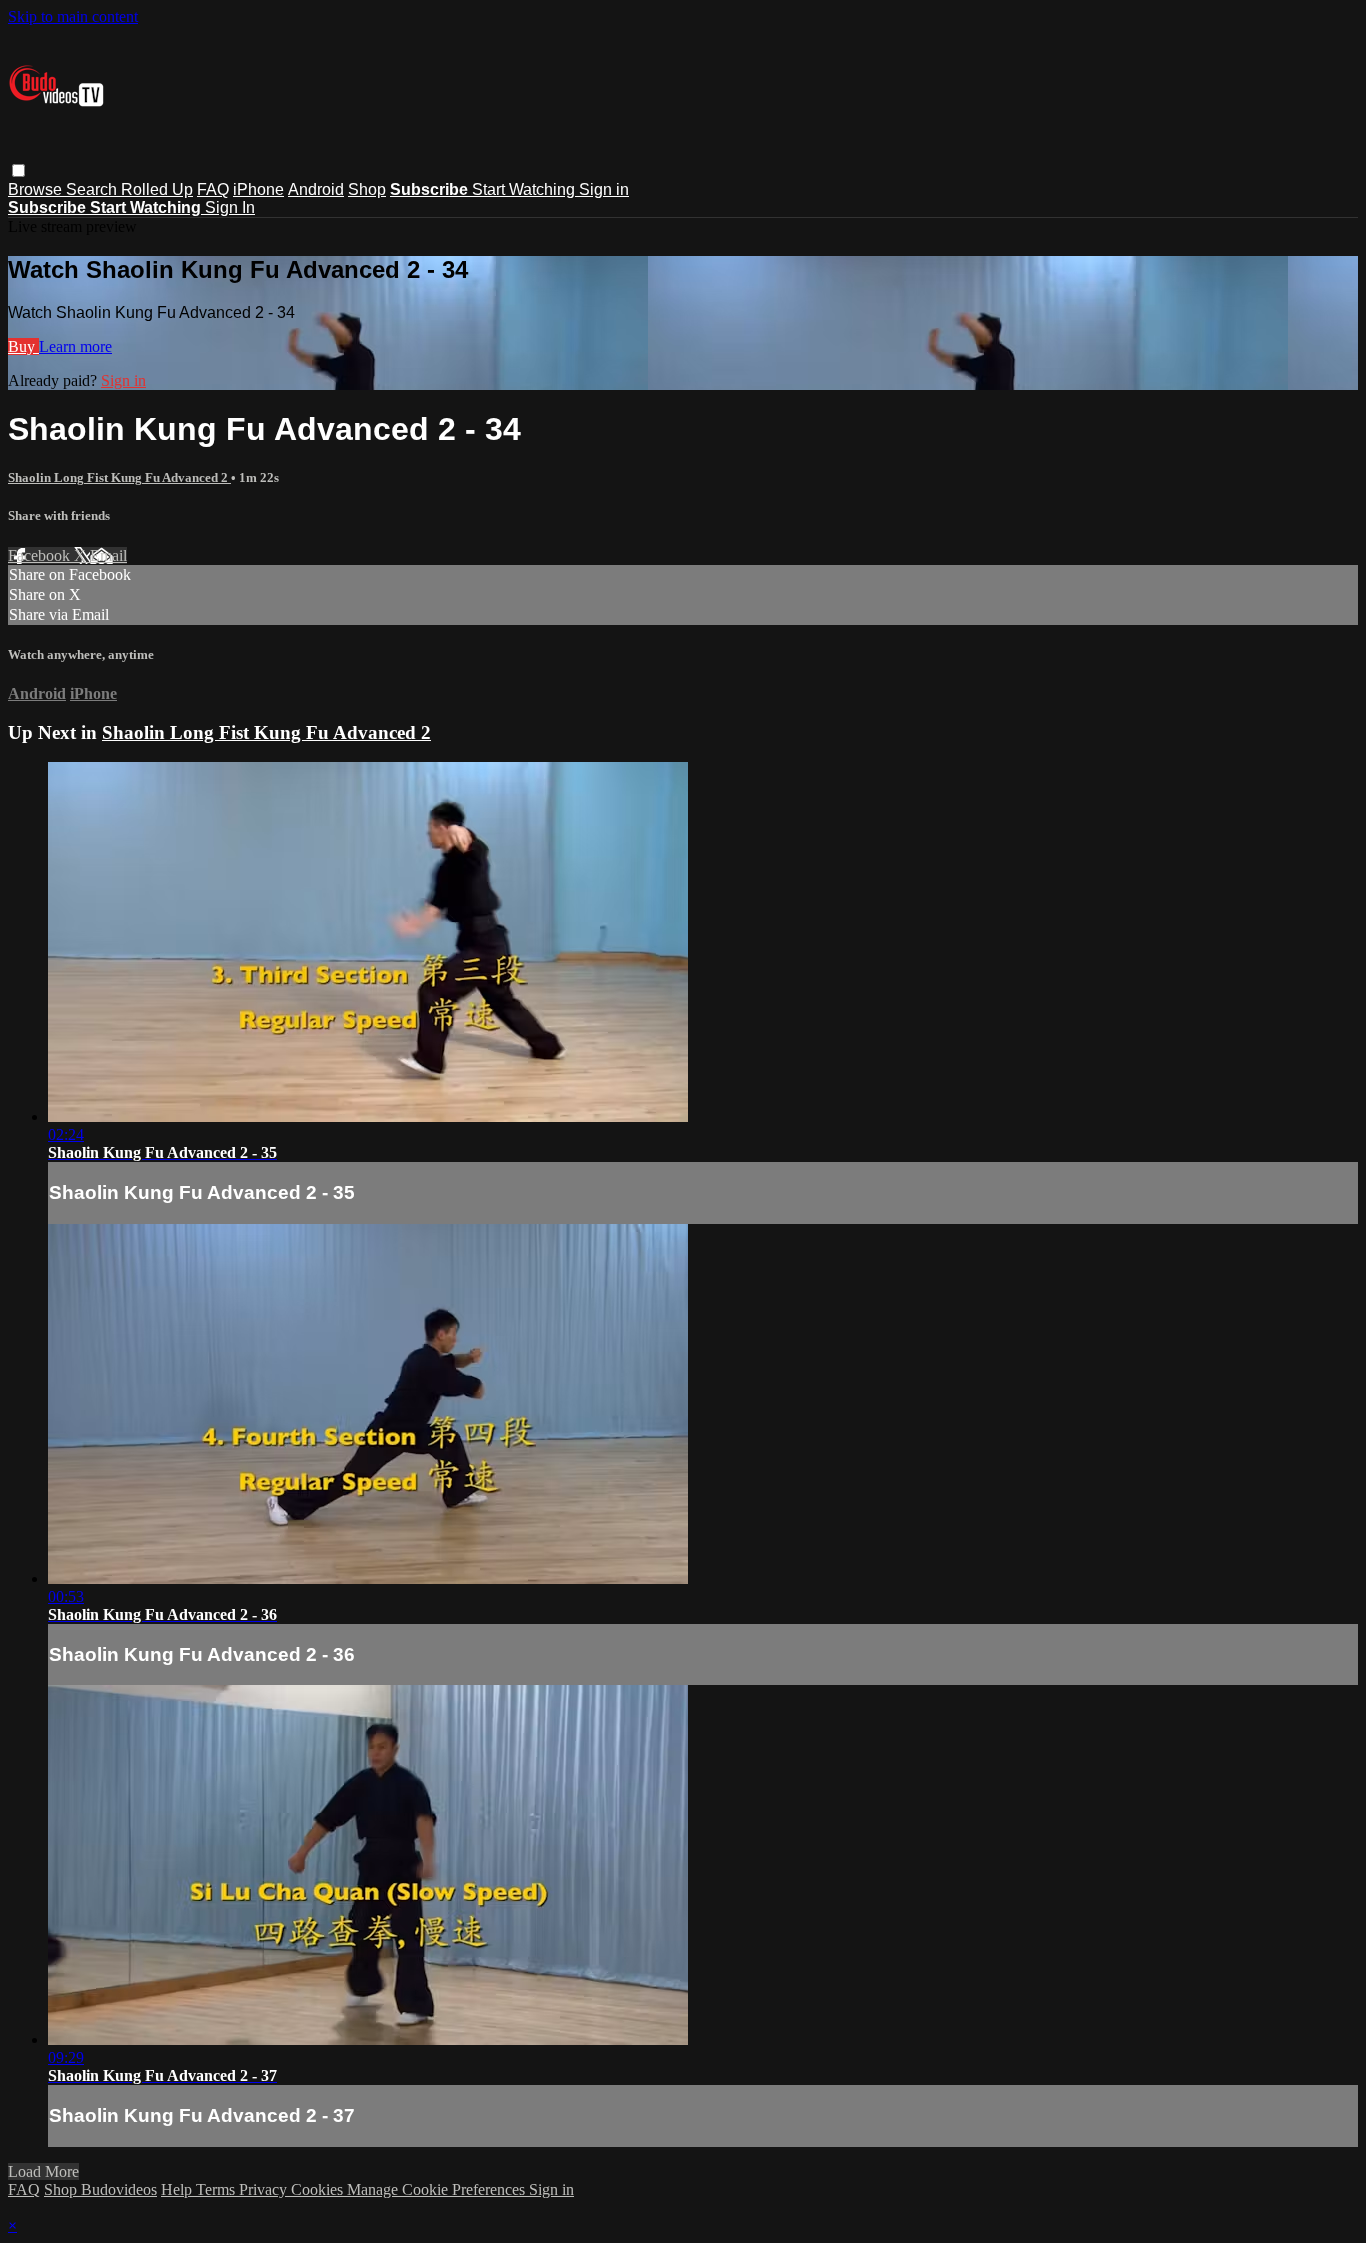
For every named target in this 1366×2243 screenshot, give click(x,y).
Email (108, 555)
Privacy (265, 2189)
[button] (18, 170)
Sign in (604, 189)
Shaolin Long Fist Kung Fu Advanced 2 (119, 477)
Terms (217, 2189)
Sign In (230, 207)
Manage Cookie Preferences (438, 2189)
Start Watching (525, 189)
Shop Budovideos (100, 2189)
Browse (37, 189)
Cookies (319, 2189)
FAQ (213, 189)
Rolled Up (157, 189)
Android (316, 189)
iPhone (258, 189)
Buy (23, 346)
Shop (367, 189)
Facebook (41, 555)
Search (93, 189)
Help (178, 2189)
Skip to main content (73, 16)
